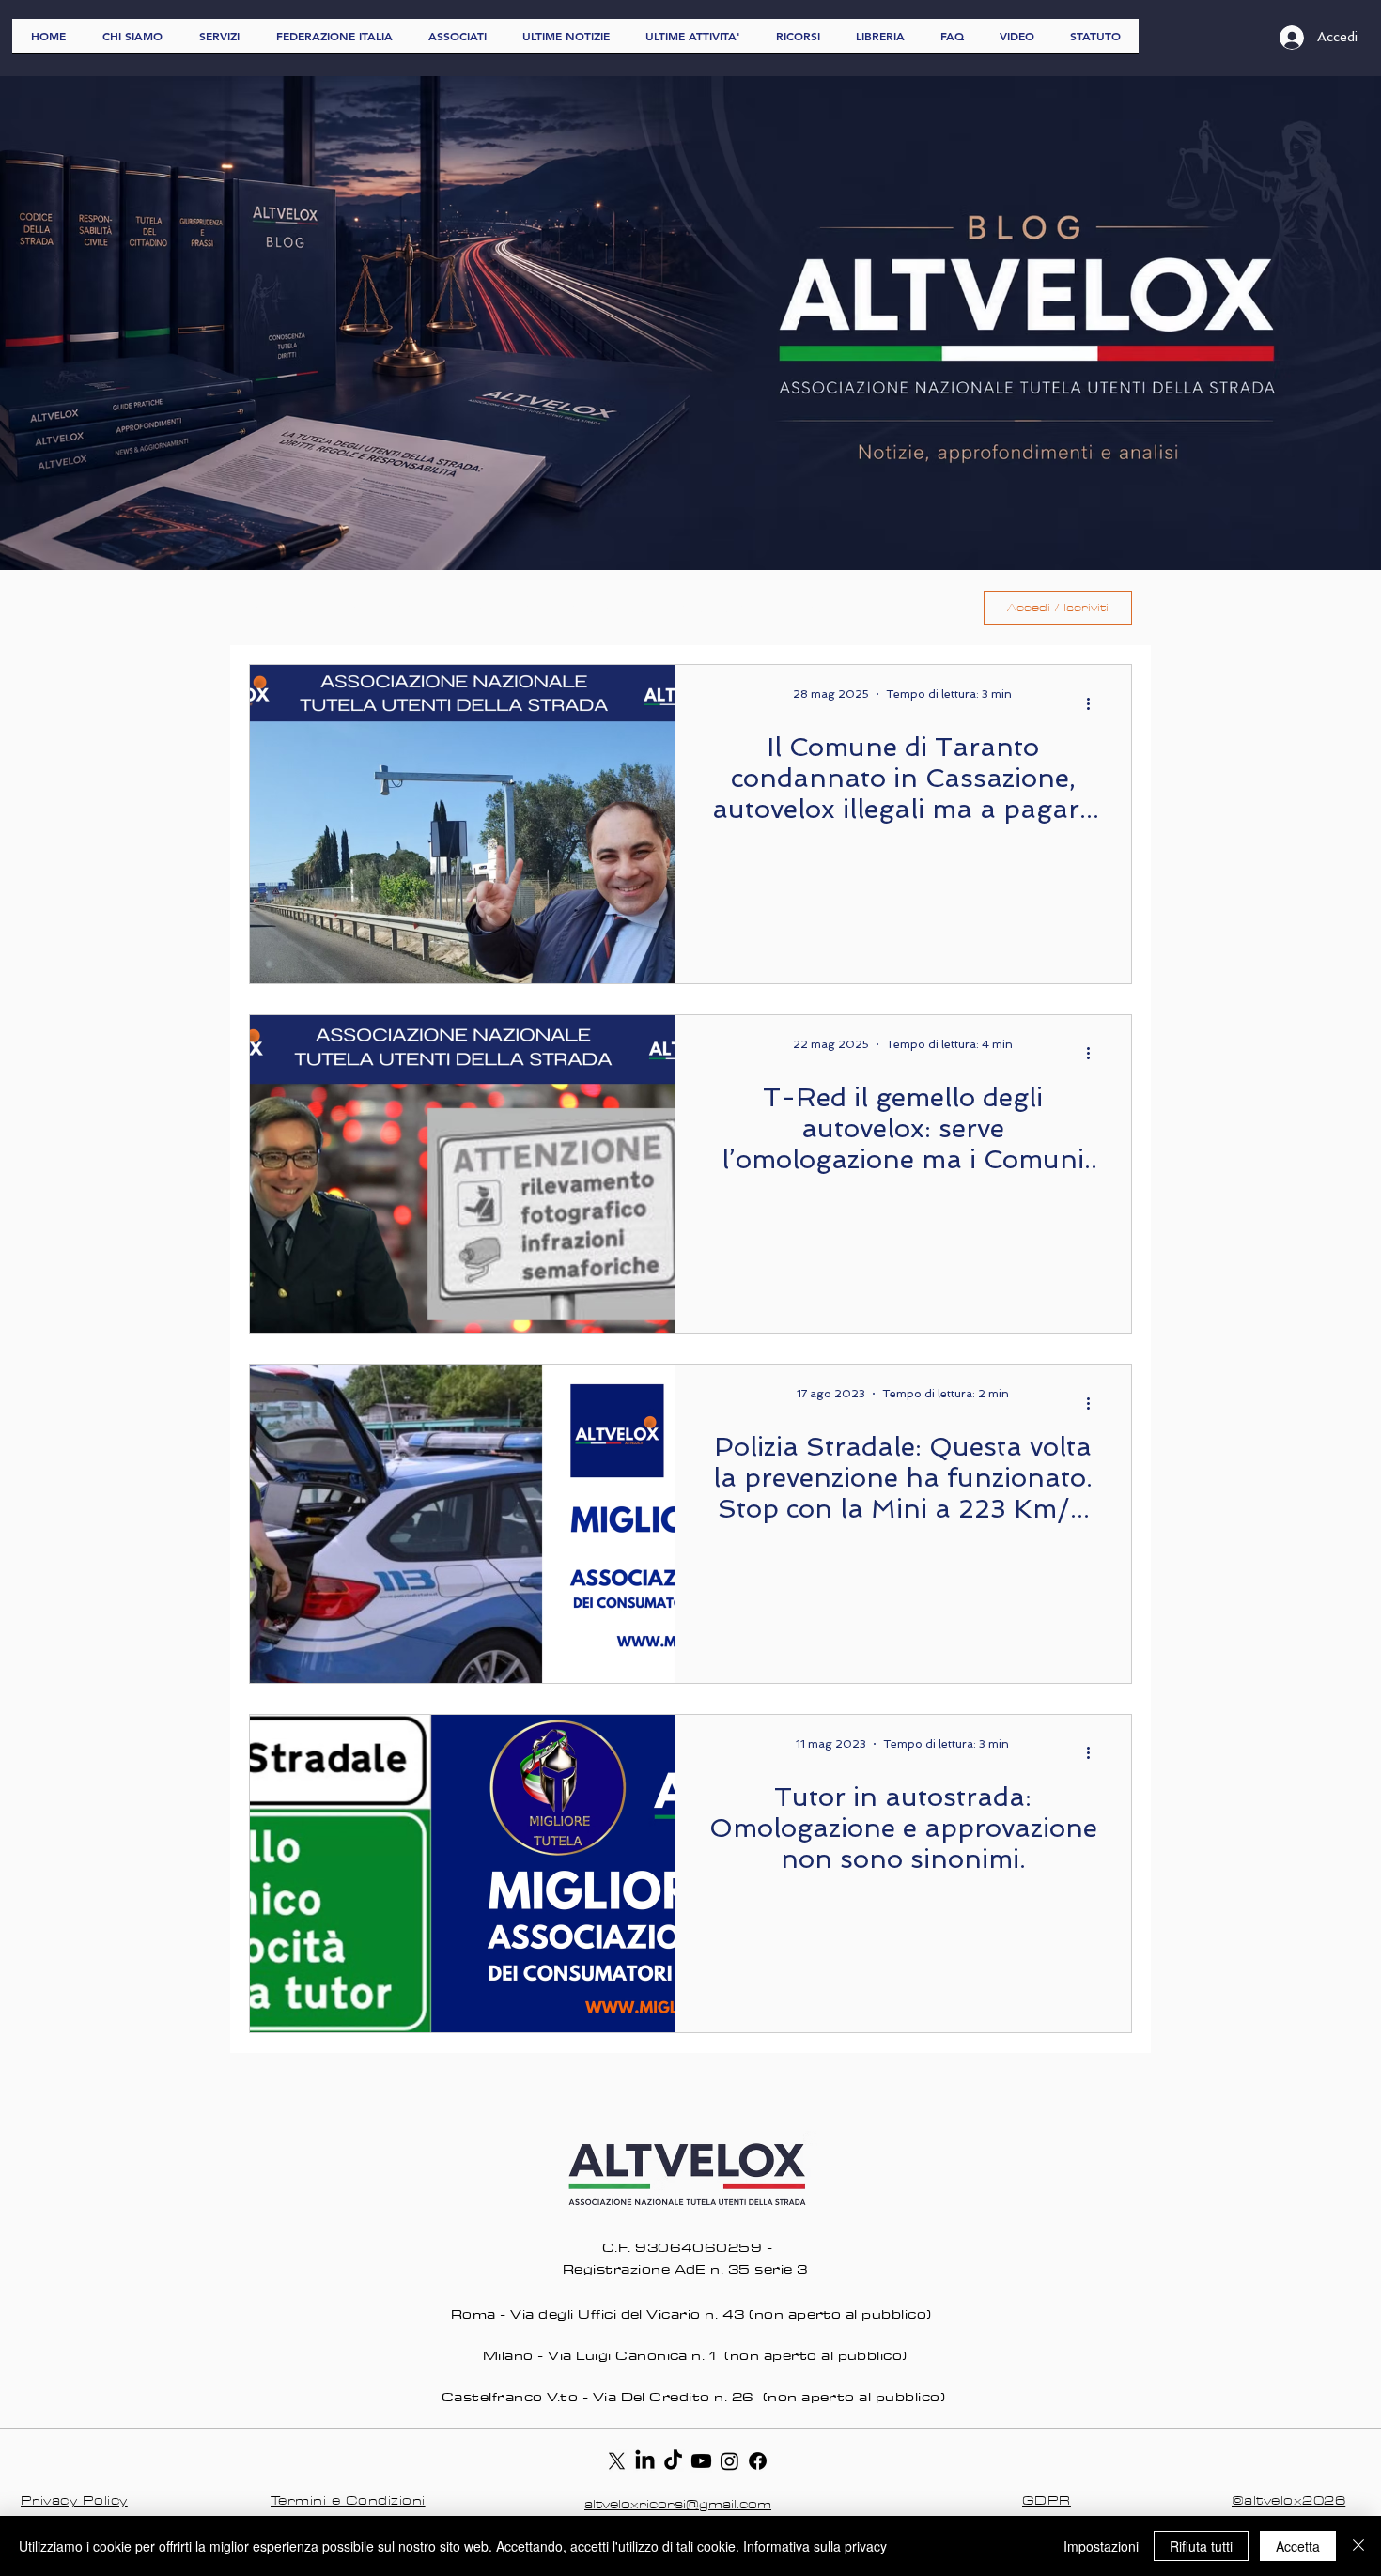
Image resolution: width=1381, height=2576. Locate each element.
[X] (617, 2461)
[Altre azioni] (1094, 703)
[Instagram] (729, 2461)
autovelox (608, 608)
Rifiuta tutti (1201, 2546)
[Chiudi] (1358, 2546)
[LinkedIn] (645, 2461)
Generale (385, 608)
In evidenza (495, 608)
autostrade (724, 608)
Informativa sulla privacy (815, 2546)
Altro (823, 608)
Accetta (1298, 2546)
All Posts (282, 608)
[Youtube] (701, 2461)
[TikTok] (673, 2461)
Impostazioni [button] (1101, 2546)
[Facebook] (758, 2461)
